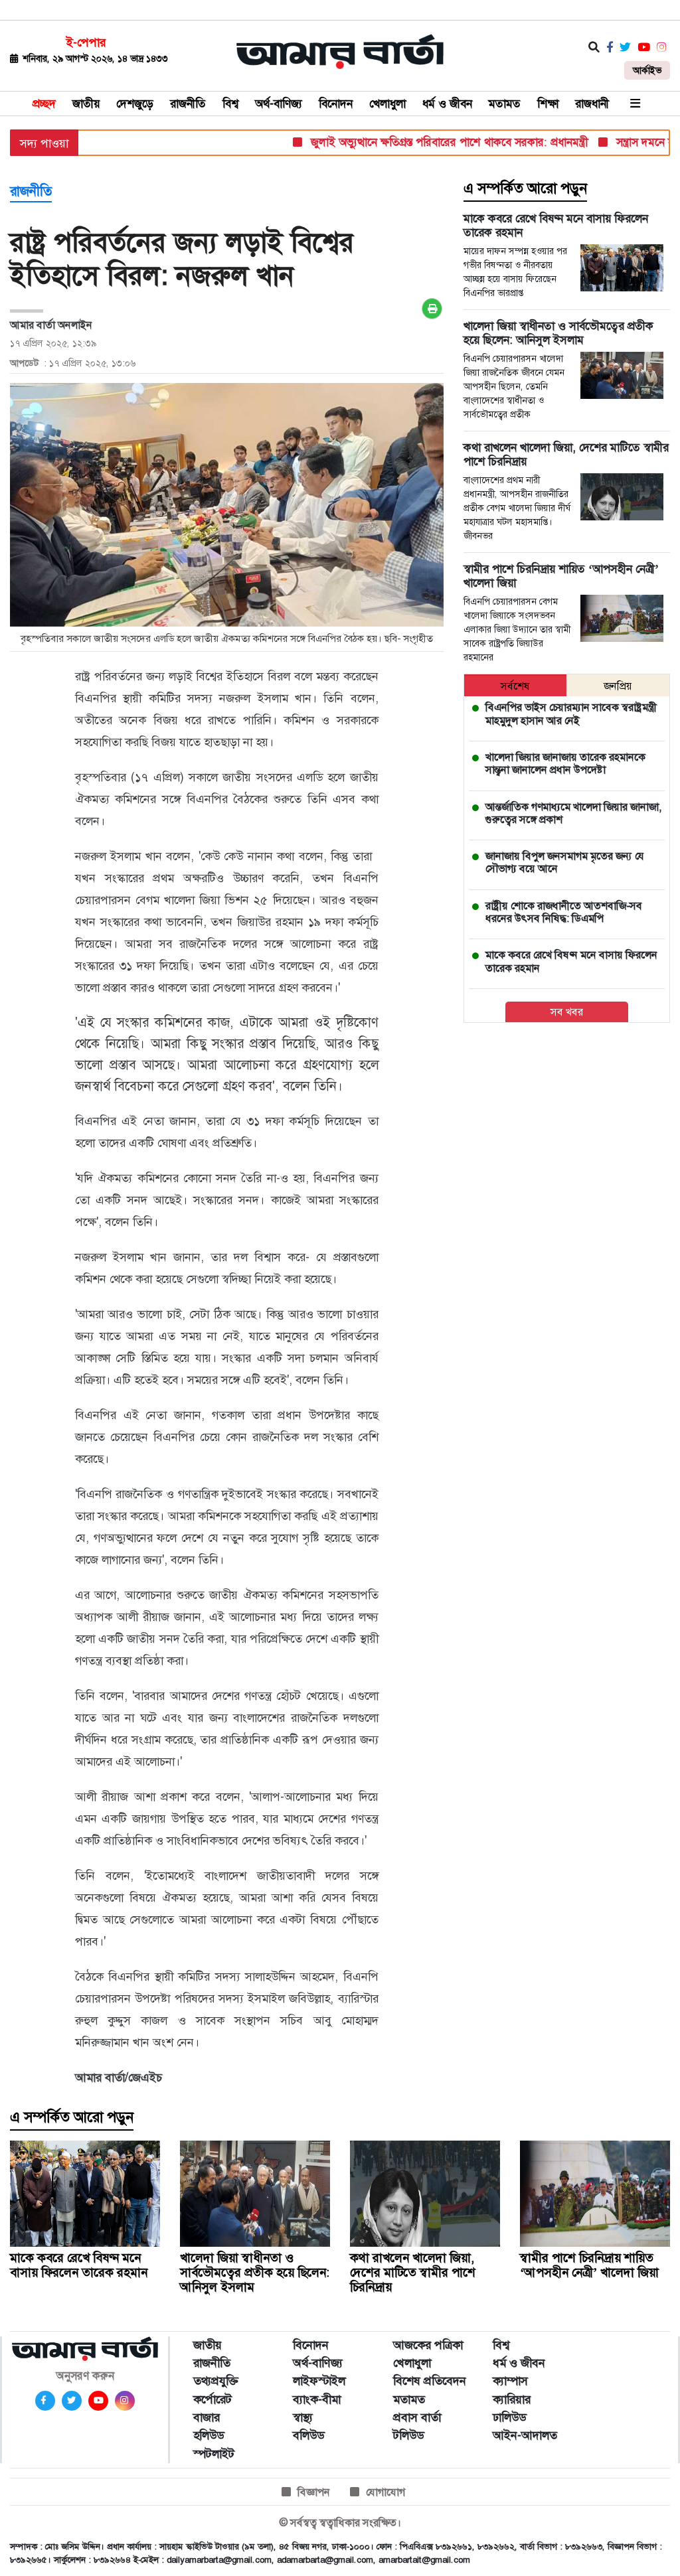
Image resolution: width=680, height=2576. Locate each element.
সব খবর (567, 1012)
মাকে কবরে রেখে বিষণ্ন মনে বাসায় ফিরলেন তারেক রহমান (79, 2265)
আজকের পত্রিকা (428, 2345)
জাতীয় (86, 104)
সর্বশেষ (515, 686)
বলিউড (308, 2435)
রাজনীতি (188, 104)
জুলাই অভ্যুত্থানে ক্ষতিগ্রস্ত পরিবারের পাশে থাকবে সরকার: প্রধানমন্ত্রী (418, 142)
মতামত (505, 104)
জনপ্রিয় (618, 686)
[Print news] (432, 309)
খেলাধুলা (387, 104)
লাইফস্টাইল (319, 2381)
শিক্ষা (548, 104)
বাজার (207, 2417)
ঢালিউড (509, 2417)
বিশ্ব (230, 104)
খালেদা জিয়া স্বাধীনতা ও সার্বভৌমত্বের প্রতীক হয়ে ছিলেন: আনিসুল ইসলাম (255, 2272)
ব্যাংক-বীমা (317, 2399)
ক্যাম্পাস (510, 2381)
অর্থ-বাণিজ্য (279, 104)
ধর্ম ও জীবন (447, 104)
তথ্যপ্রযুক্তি (216, 2381)
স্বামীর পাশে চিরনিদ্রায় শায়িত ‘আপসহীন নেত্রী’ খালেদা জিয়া (589, 2265)
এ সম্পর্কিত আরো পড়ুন (525, 189)
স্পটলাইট (214, 2454)
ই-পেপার (86, 42)
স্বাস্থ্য (303, 2417)
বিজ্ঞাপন (314, 2492)
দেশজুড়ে (135, 104)
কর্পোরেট (212, 2399)
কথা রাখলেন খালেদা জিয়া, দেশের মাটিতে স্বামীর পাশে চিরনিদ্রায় (413, 2272)
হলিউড (209, 2435)
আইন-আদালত (525, 2435)
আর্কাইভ (647, 70)
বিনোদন (336, 104)
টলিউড (408, 2435)
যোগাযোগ (385, 2492)
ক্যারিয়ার (512, 2399)
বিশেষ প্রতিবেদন (430, 2381)
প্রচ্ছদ (44, 104)
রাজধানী (592, 104)
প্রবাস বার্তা (417, 2417)
